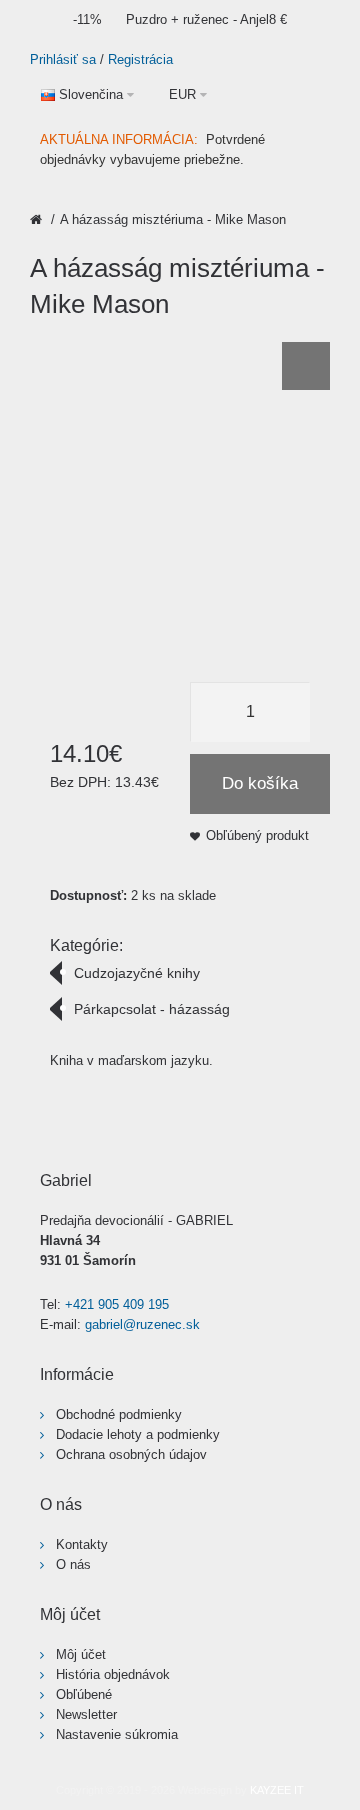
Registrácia (140, 59)
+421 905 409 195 (117, 1304)
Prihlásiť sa (63, 59)
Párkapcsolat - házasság (152, 1009)
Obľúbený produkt (257, 835)
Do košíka (260, 783)
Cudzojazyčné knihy (137, 973)
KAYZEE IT (277, 1790)
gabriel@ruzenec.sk (142, 1324)
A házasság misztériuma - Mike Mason (173, 219)
